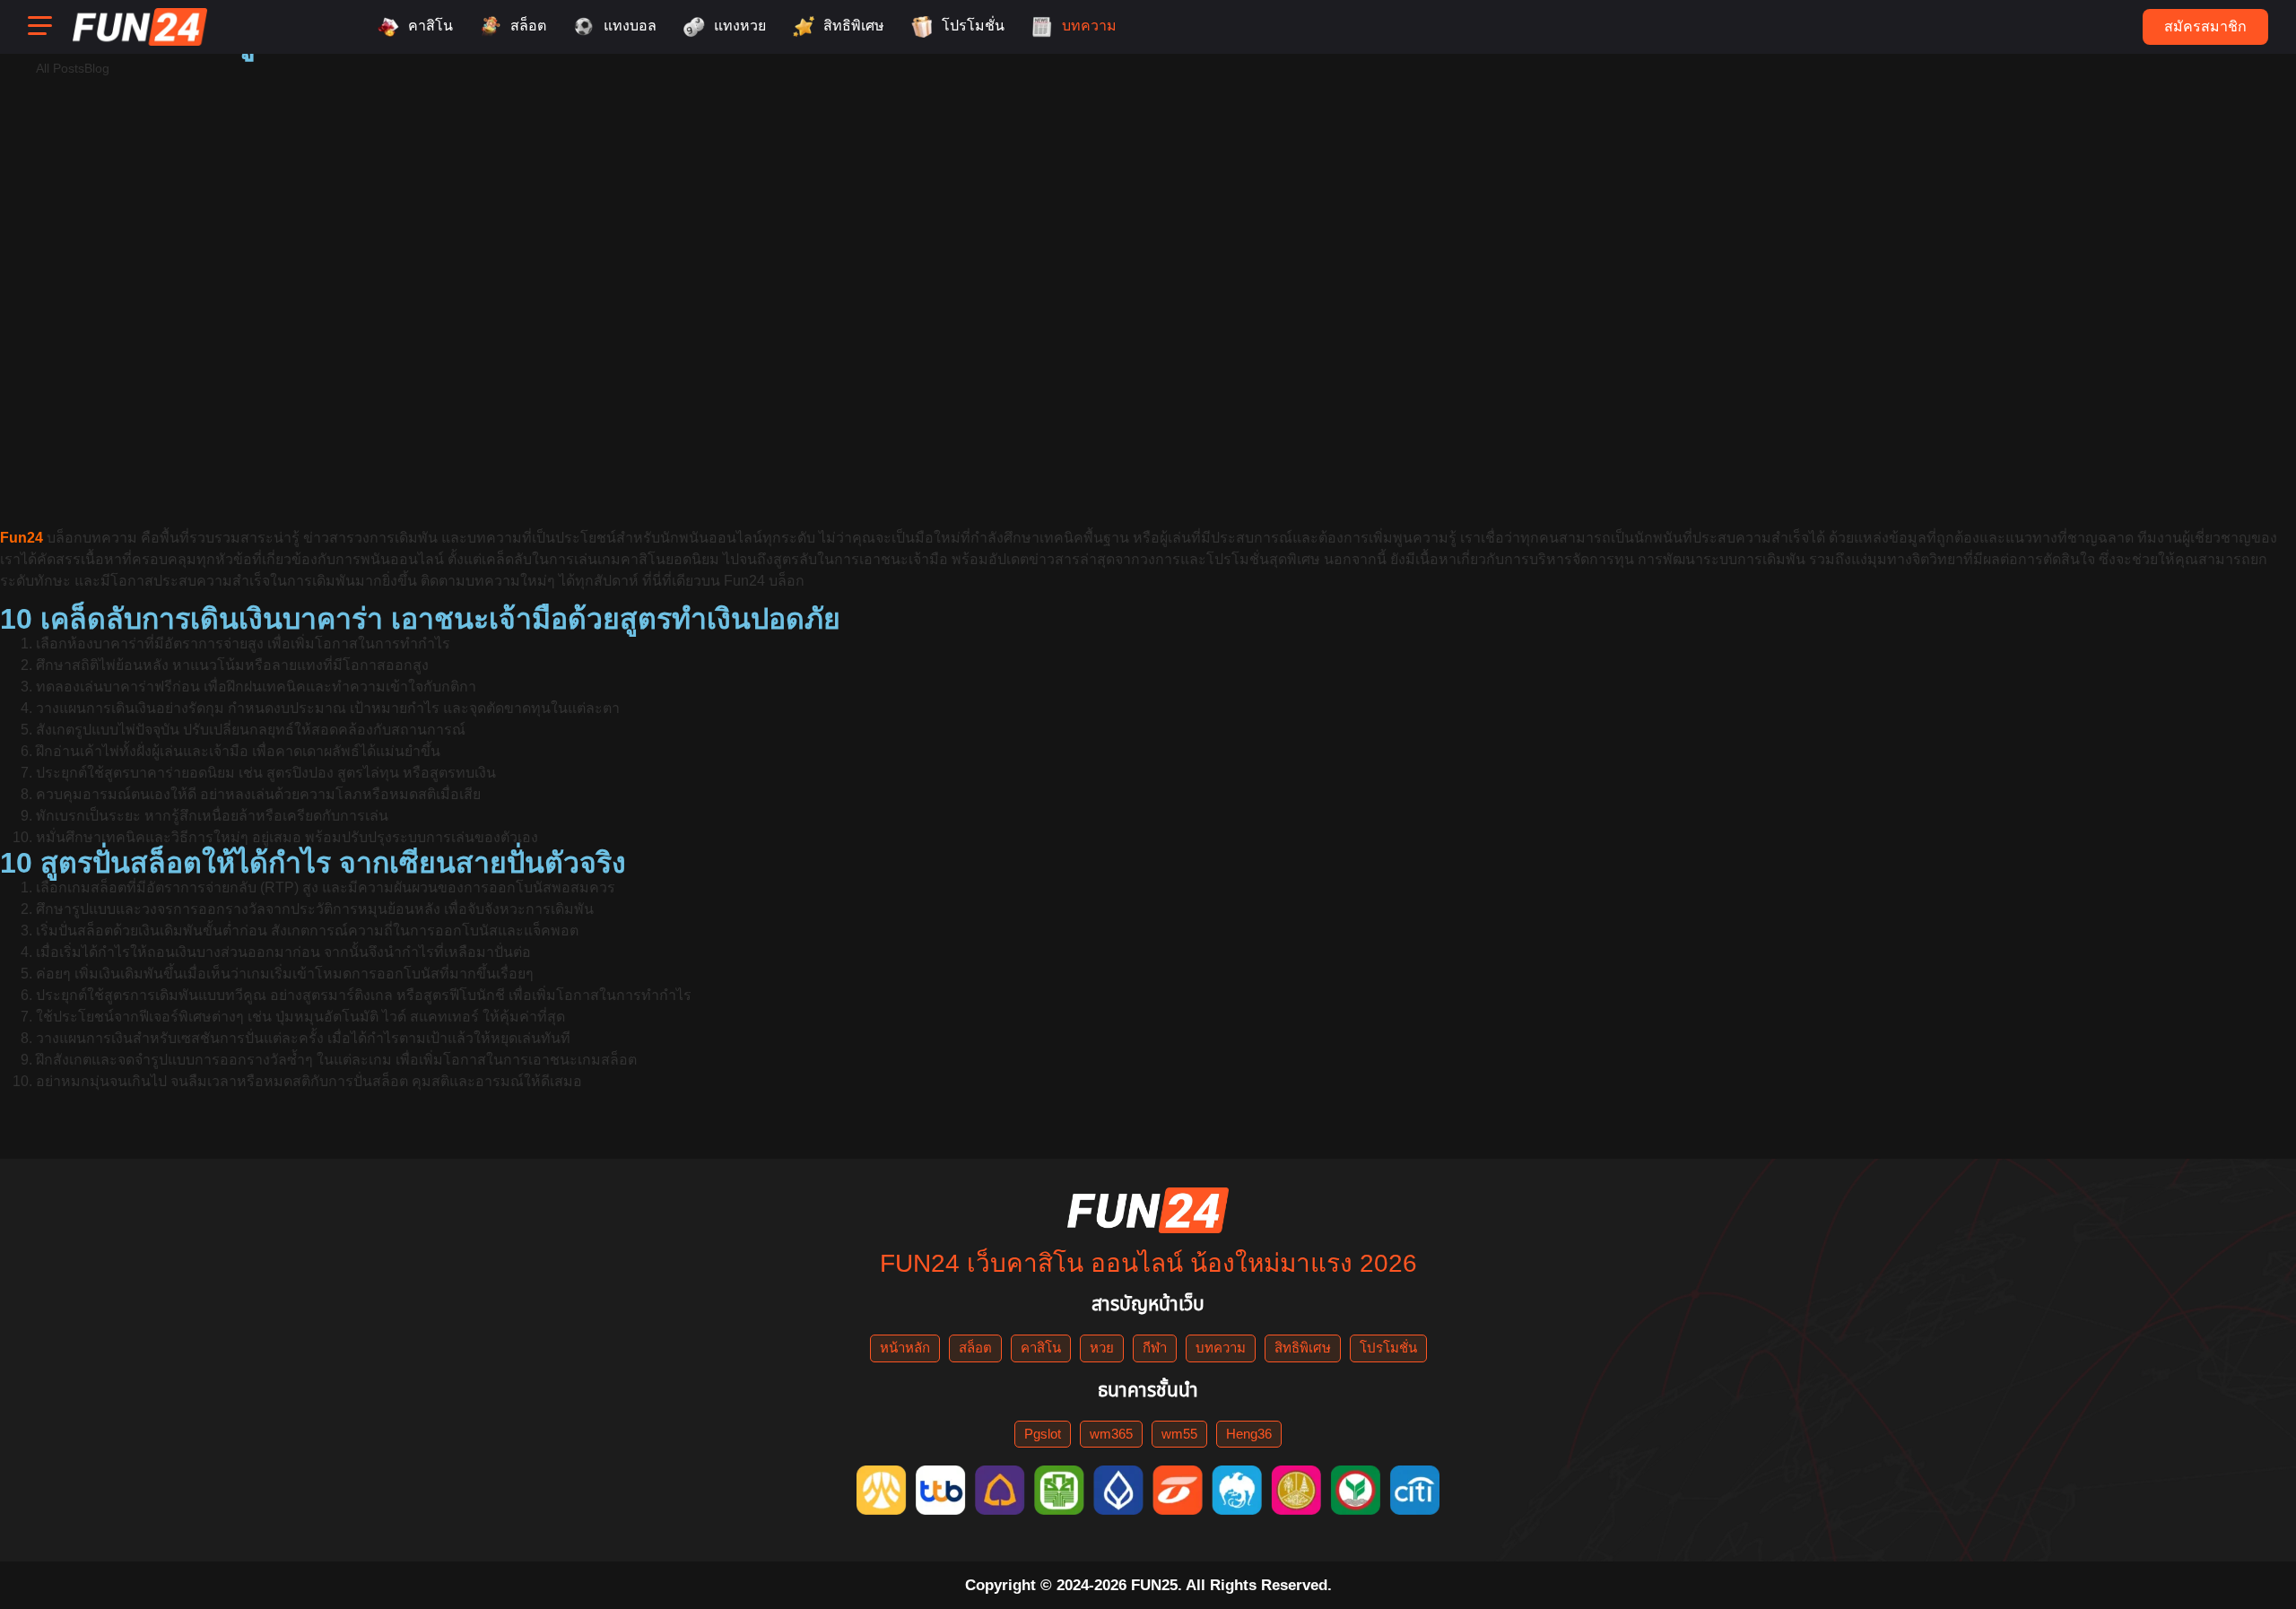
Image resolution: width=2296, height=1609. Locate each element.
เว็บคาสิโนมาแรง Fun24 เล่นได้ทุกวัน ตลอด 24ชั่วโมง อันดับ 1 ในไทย (1333, 294)
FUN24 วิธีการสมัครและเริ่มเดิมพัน (1096, 477)
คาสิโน (1041, 1348)
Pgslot (1043, 1434)
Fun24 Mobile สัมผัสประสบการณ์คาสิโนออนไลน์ (378, 477)
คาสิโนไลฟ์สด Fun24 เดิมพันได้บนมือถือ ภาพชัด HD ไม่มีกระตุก (1913, 294)
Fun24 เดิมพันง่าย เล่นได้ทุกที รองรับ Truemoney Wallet (481, 233)
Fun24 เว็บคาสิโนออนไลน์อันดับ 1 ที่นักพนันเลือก (1203, 416)
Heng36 (1249, 1434)
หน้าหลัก (905, 1348)
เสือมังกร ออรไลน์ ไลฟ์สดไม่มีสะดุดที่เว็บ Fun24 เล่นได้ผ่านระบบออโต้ (725, 172)
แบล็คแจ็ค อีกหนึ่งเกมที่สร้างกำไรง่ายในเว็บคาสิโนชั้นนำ (409, 355)
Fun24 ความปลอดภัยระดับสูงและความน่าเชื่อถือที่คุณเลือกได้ (1795, 416)
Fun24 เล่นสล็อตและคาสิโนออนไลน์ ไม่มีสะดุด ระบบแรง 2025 (233, 172)
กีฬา (1155, 1348)
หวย (1102, 1348)
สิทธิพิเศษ (1303, 1348)
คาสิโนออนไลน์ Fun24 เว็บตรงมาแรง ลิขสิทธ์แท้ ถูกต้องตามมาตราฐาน (806, 294)
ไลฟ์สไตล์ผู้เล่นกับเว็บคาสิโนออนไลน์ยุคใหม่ (638, 111)
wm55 (1179, 1434)
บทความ (1221, 1348)
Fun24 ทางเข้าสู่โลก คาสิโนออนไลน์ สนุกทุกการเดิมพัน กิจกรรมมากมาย (1437, 233)
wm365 (1111, 1434)
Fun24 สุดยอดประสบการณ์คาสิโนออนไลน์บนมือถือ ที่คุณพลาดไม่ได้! (508, 416)
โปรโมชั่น (1388, 1348)
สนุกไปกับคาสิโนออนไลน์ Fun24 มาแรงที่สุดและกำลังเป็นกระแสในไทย (270, 294)
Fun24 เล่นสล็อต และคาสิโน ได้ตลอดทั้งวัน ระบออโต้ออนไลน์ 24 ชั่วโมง (1251, 172)
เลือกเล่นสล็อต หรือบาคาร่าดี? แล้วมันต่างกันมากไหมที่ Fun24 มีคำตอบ (1640, 111)
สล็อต (975, 1348)
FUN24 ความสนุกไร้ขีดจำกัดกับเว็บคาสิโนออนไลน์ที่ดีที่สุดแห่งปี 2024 (1079, 355)
